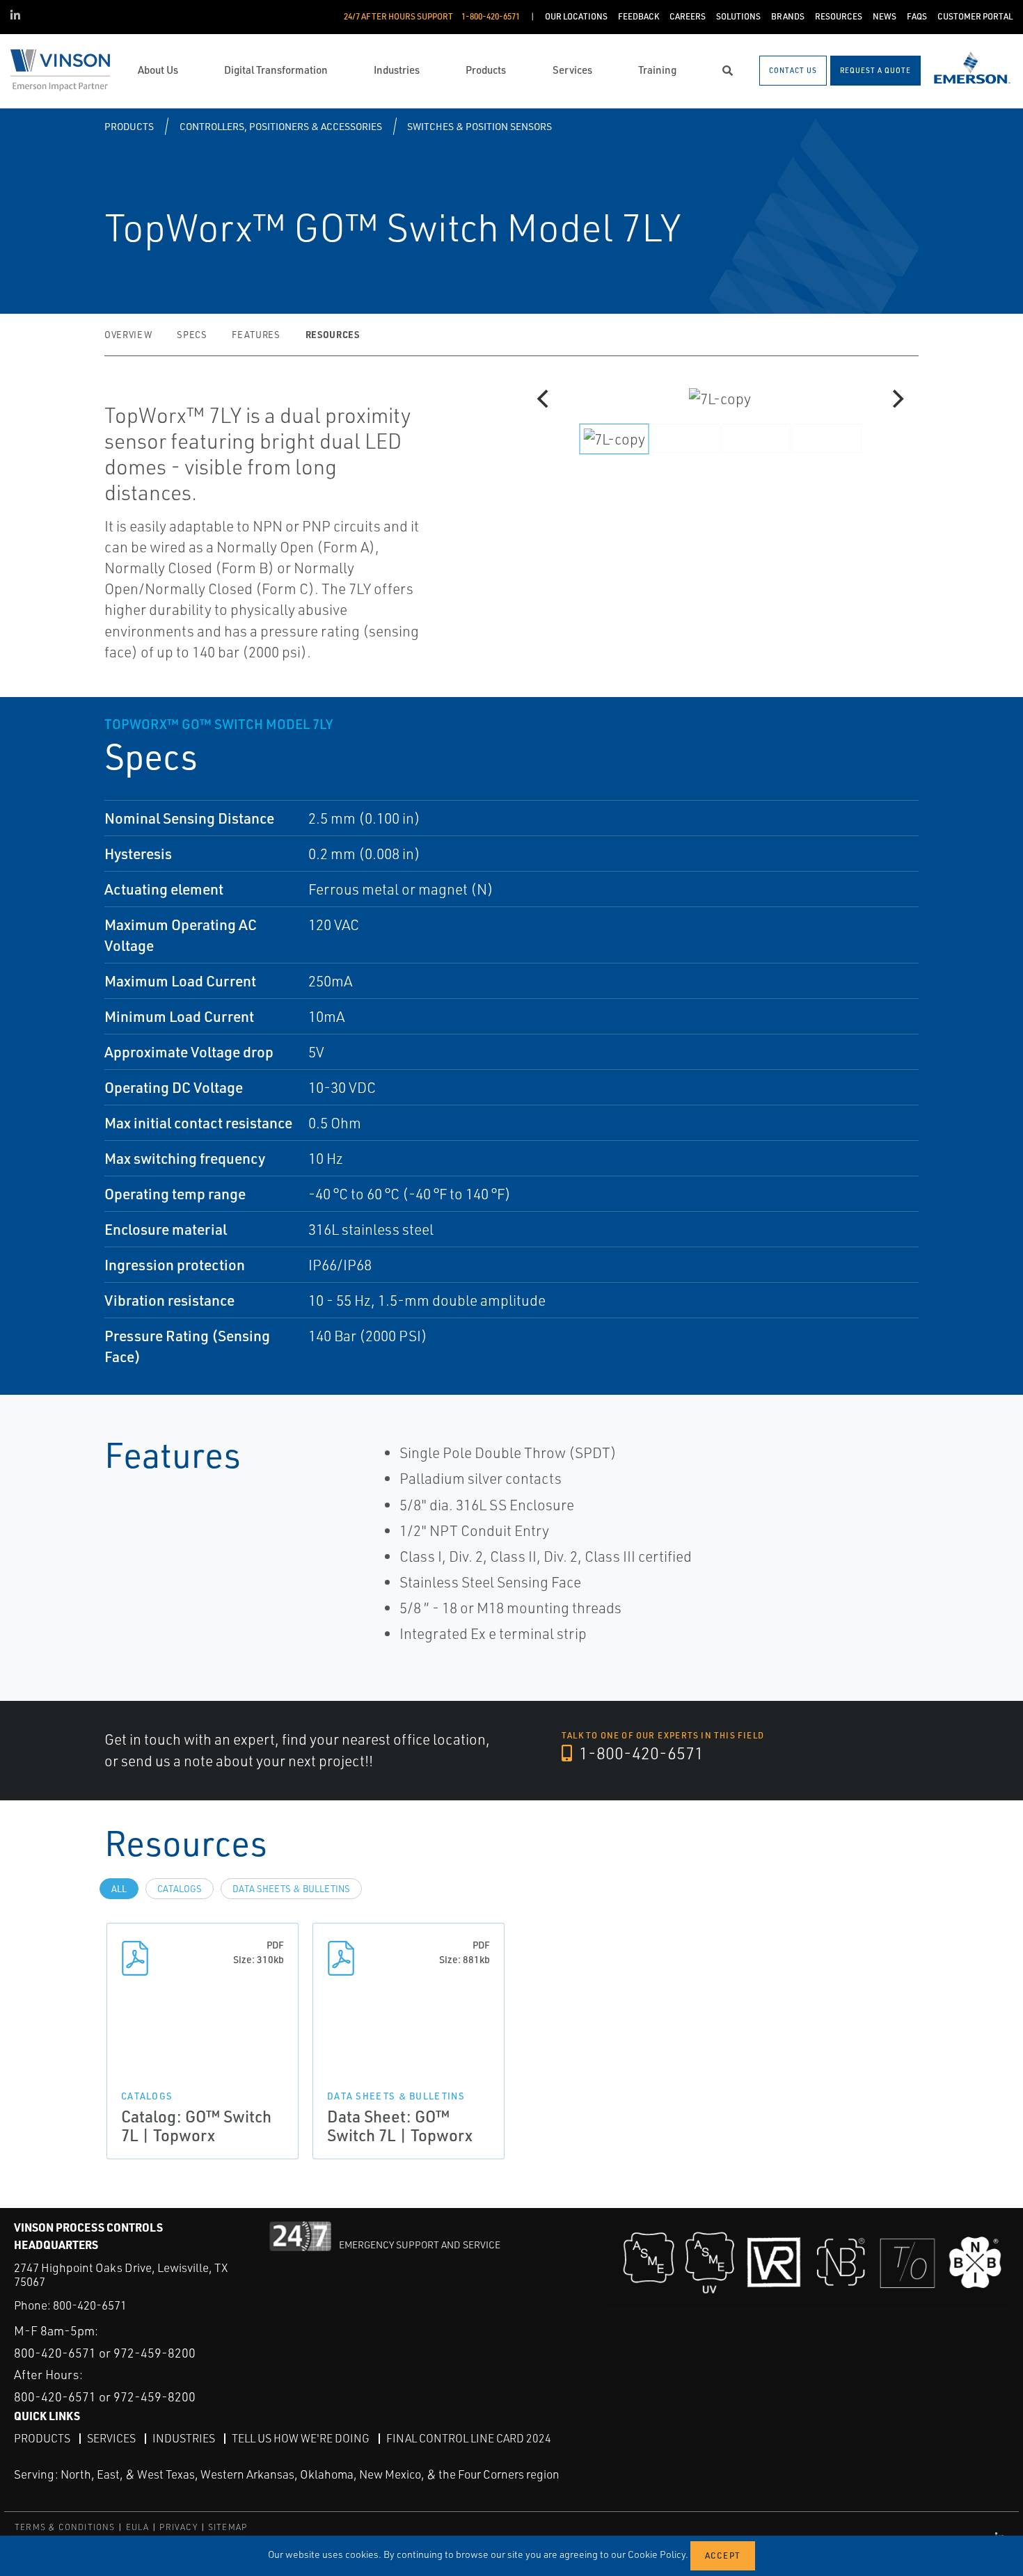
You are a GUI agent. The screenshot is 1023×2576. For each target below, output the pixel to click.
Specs (192, 335)
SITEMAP (228, 2527)
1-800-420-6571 (640, 1753)
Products (129, 126)
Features (256, 335)
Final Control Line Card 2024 (469, 2438)
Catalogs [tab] (180, 1889)
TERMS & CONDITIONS (65, 2527)
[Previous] (544, 399)
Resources (333, 334)
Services (111, 2438)
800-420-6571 (90, 2305)
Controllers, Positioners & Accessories (281, 126)
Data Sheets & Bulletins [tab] (291, 1889)
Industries (184, 2438)
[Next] (896, 399)
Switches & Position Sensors (479, 126)
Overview (128, 335)
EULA (138, 2527)
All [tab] (119, 1889)
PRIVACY (178, 2527)
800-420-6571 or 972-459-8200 (105, 2353)
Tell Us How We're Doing (301, 2438)
